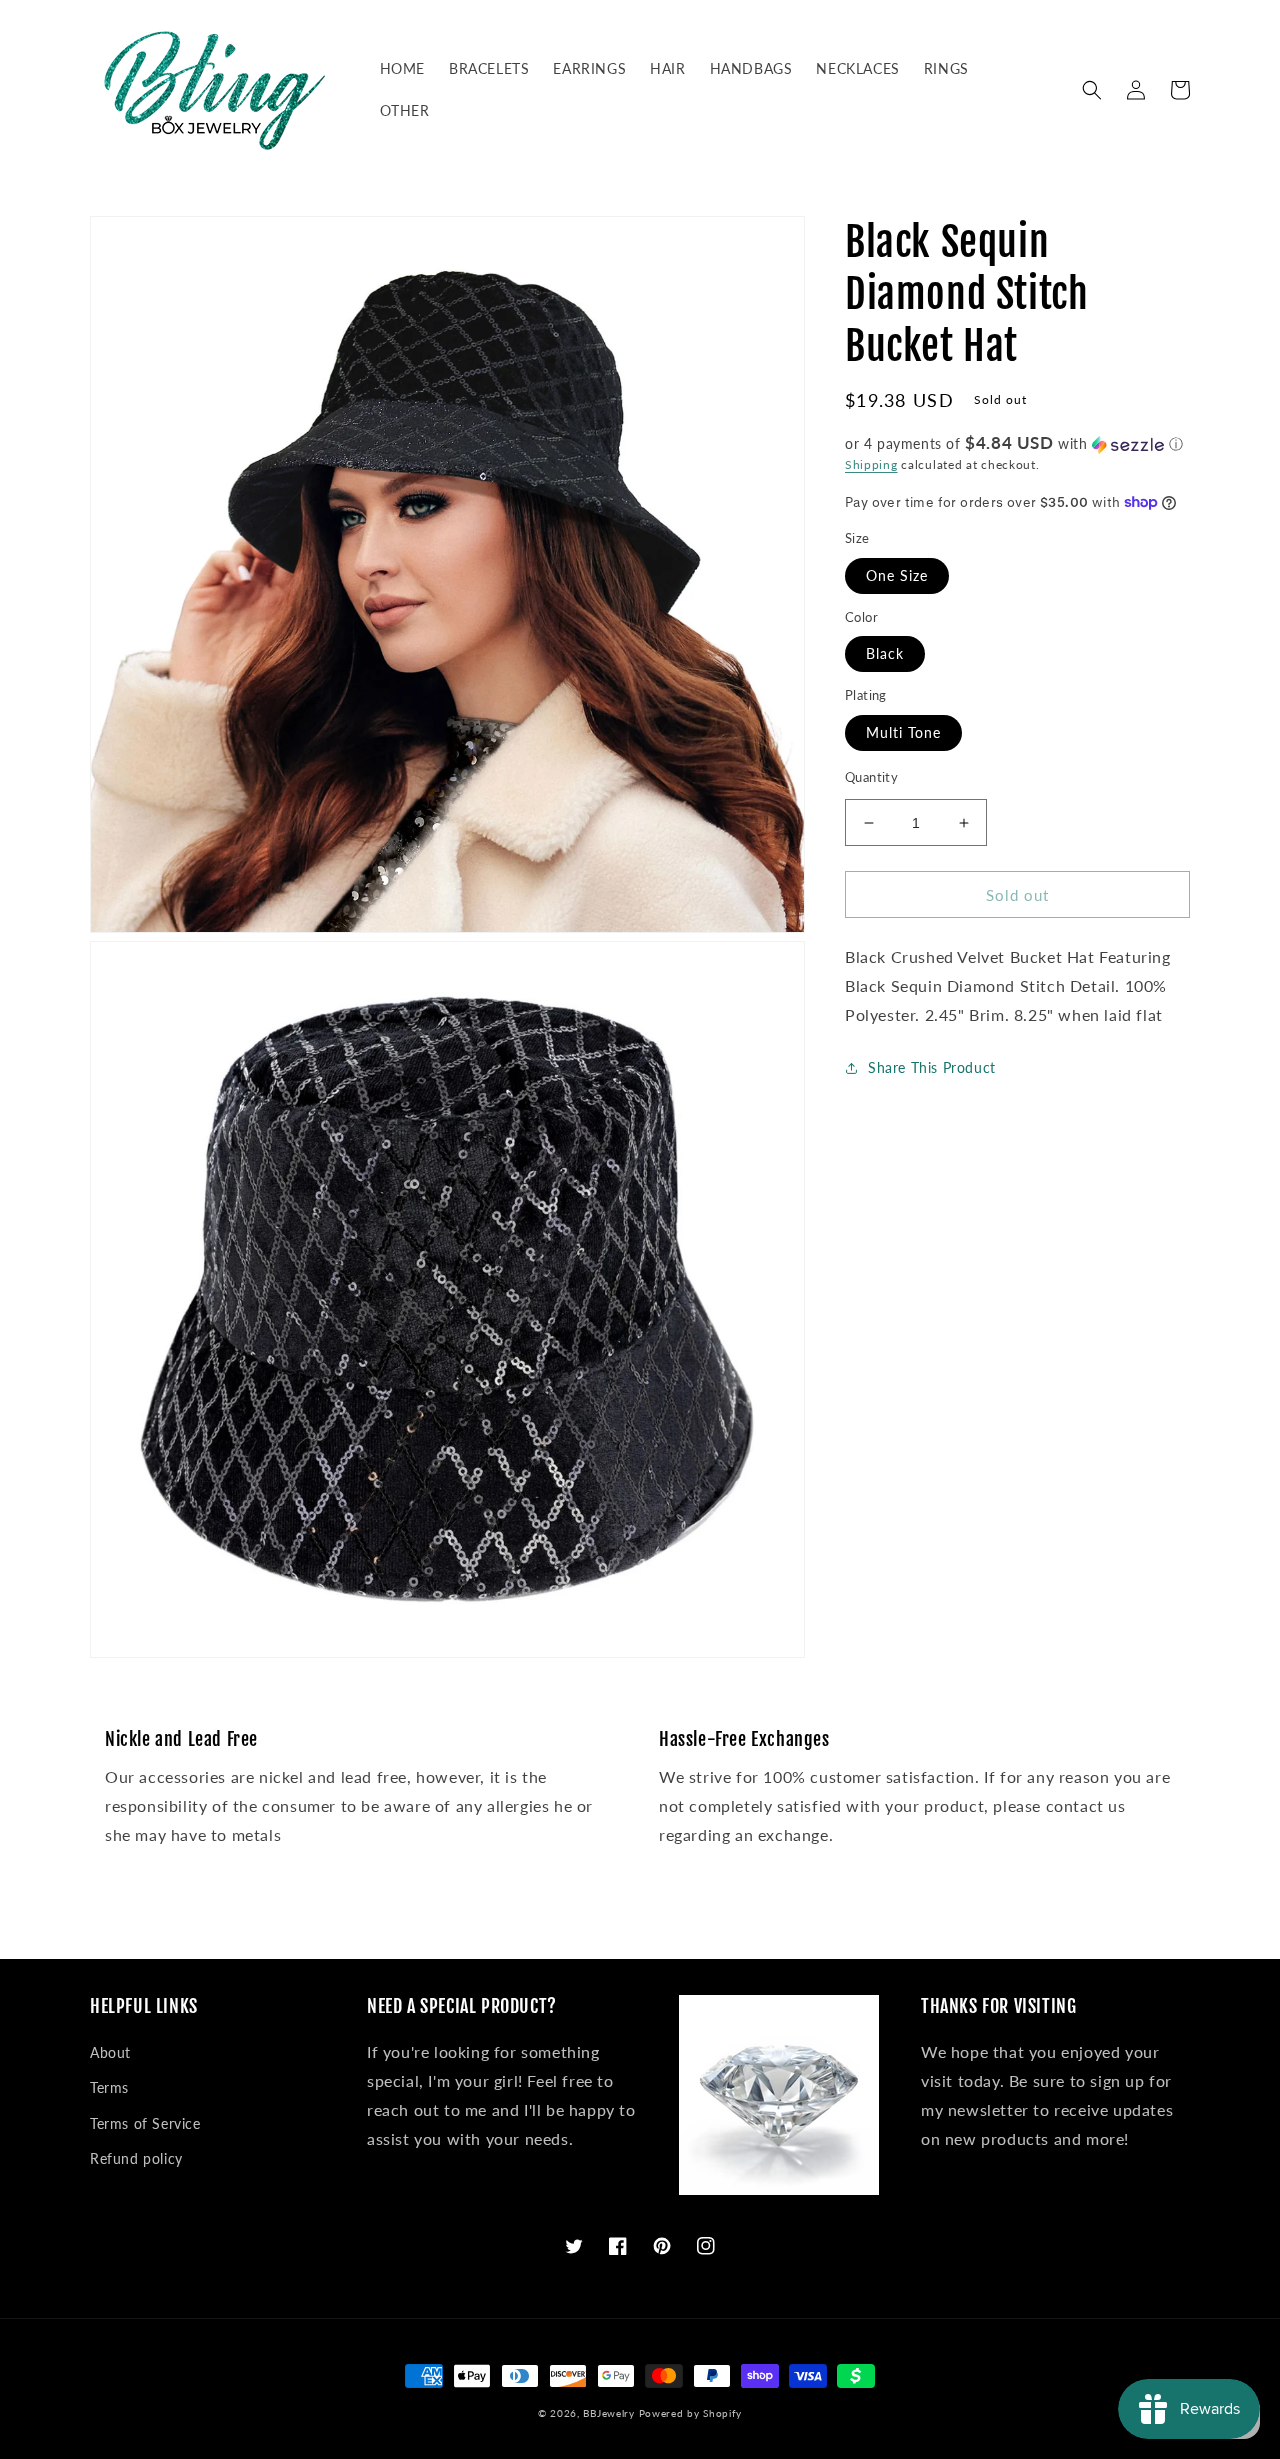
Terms (109, 2087)
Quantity (871, 777)
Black (885, 654)
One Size (897, 575)
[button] (1092, 90)
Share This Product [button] (932, 1067)
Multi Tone (903, 732)
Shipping (871, 464)
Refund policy (136, 2158)
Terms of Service (145, 2123)
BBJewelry (608, 2413)
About (110, 2052)
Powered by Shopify (691, 2413)
